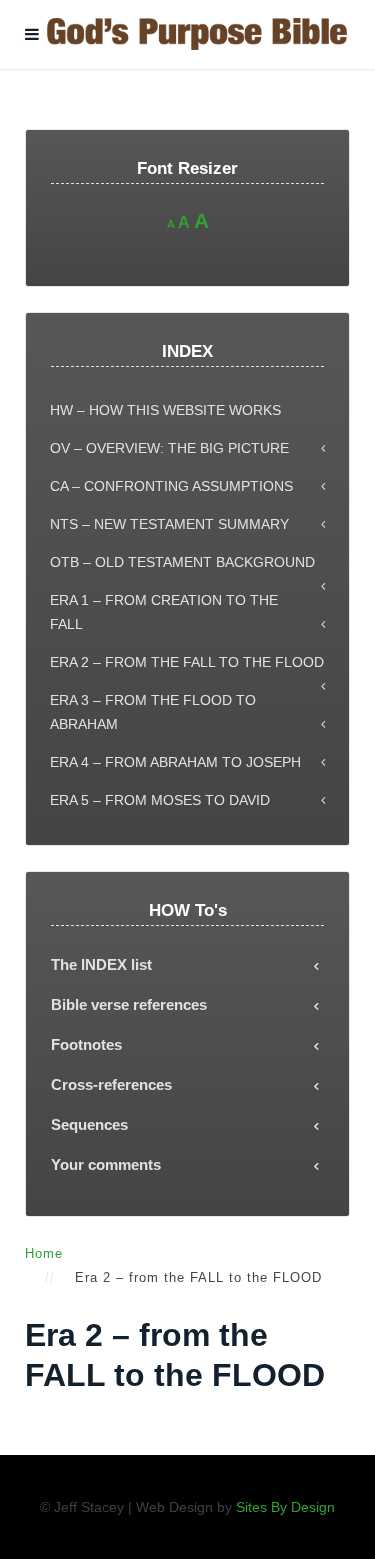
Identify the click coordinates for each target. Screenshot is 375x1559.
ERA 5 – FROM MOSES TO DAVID (160, 800)
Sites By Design (285, 1507)
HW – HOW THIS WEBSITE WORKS (165, 410)
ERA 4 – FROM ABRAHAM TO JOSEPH (175, 762)
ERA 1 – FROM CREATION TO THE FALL (164, 612)
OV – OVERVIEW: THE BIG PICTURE (169, 448)
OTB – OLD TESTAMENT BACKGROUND (182, 562)
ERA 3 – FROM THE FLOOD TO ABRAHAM (153, 712)
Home (44, 1253)
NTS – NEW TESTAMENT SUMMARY (169, 524)
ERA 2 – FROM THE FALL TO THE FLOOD (187, 662)
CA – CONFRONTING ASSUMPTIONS (171, 486)
